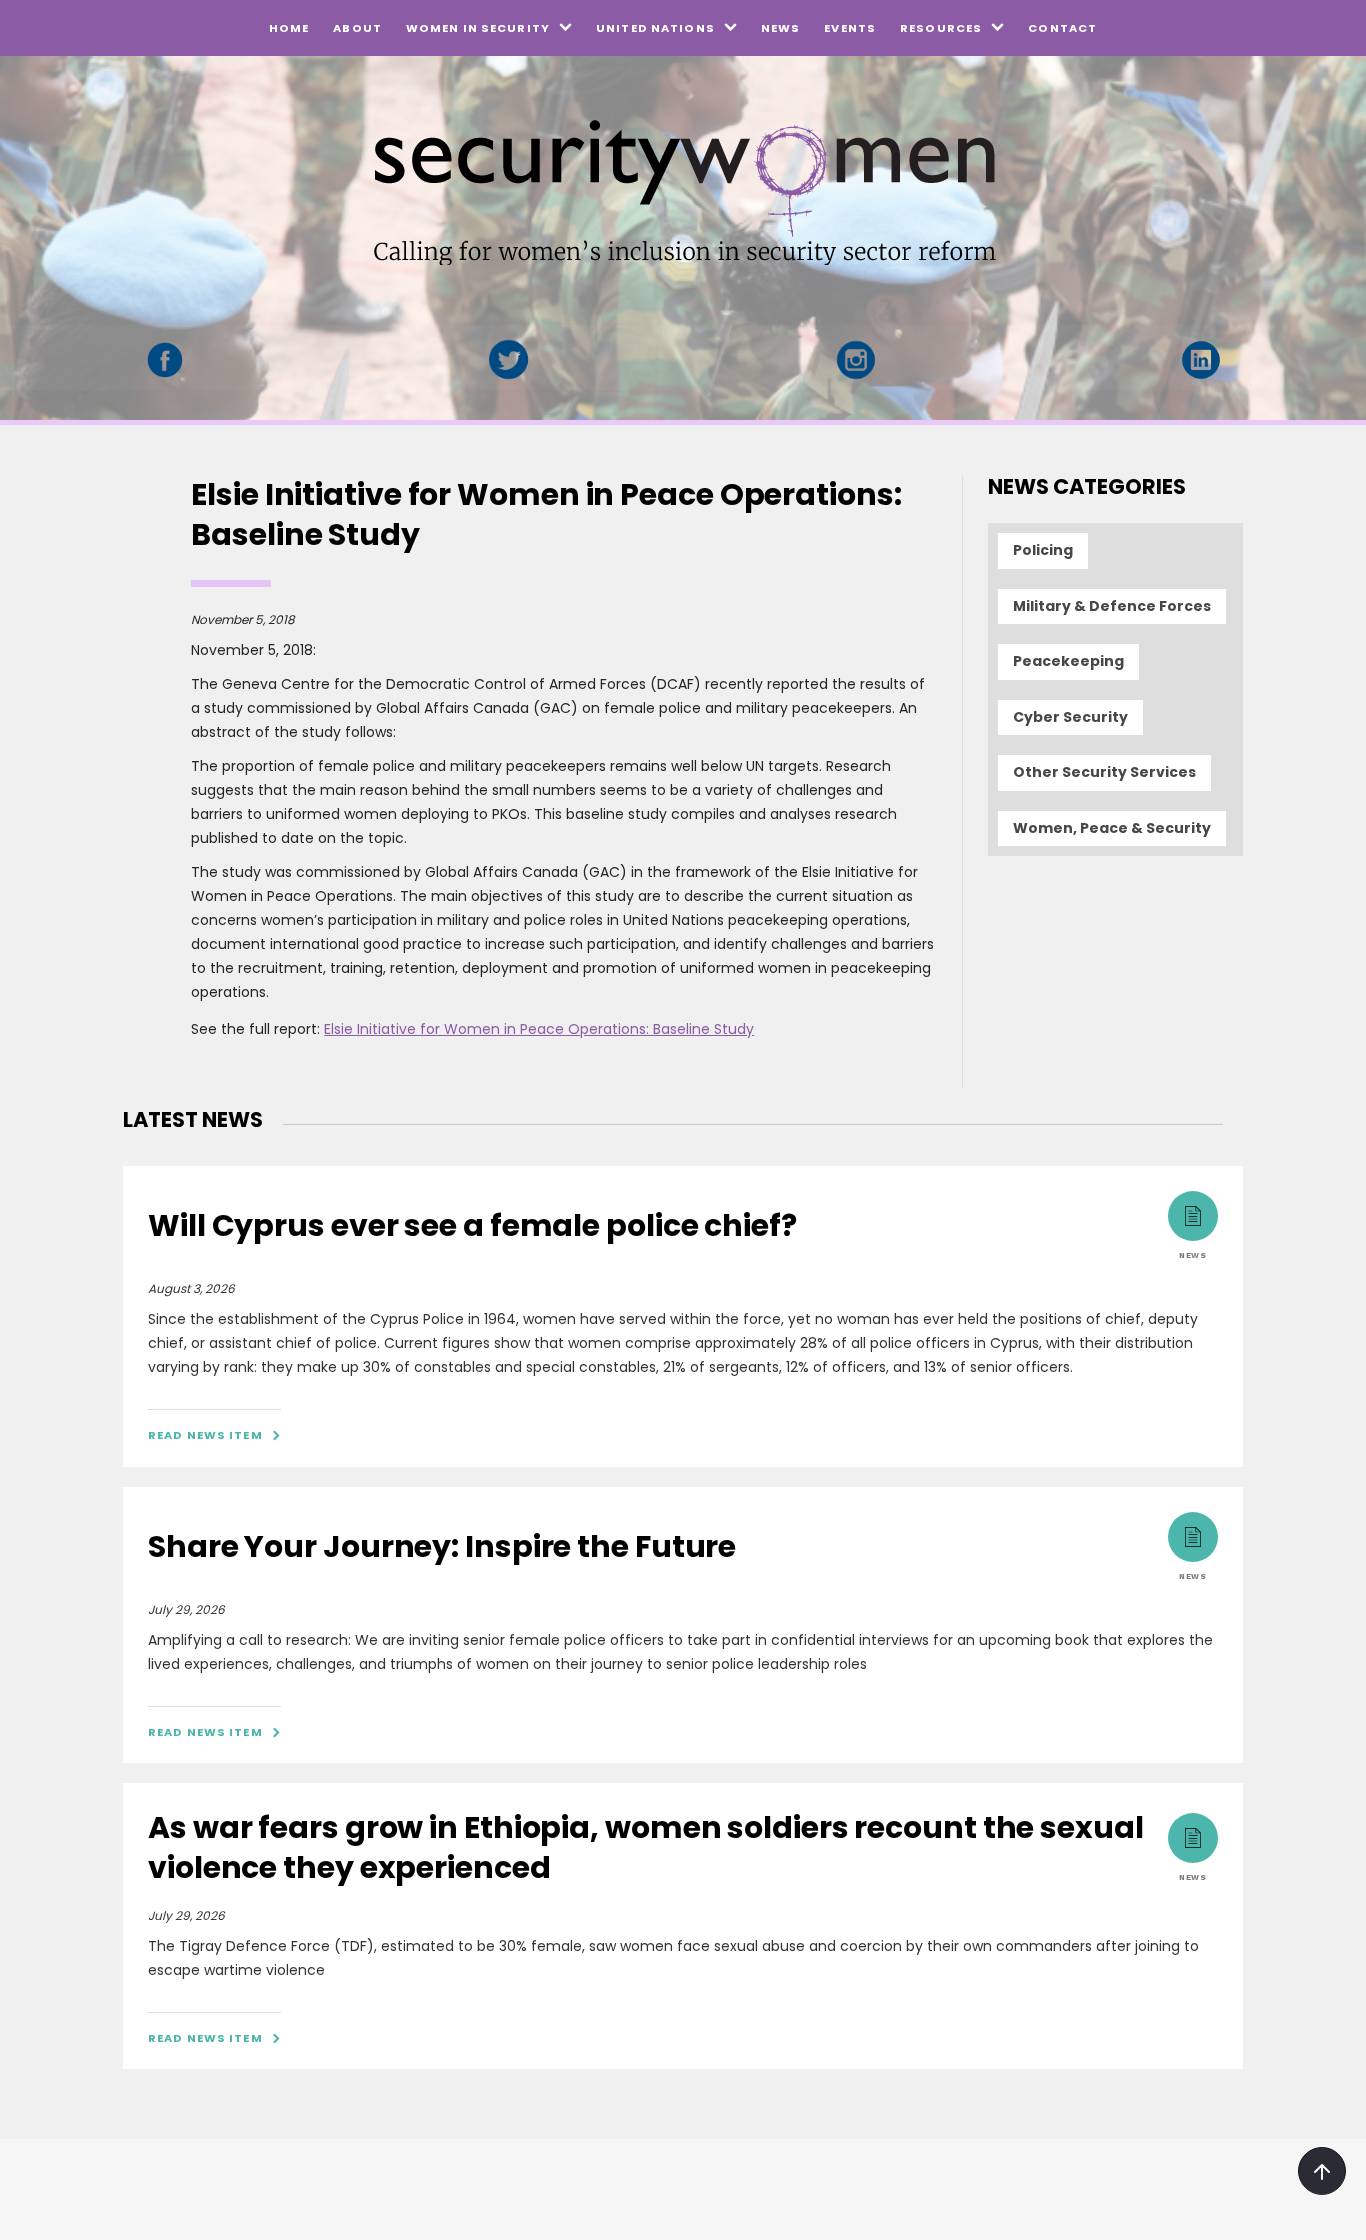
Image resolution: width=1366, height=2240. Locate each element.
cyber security (1070, 717)
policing (1043, 550)
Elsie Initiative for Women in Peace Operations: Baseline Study (539, 1029)
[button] (489, 28)
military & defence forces (1112, 606)
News (780, 28)
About (357, 28)
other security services (1104, 772)
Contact (1062, 28)
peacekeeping (1068, 661)
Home (289, 28)
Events (850, 28)
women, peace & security (1112, 828)
